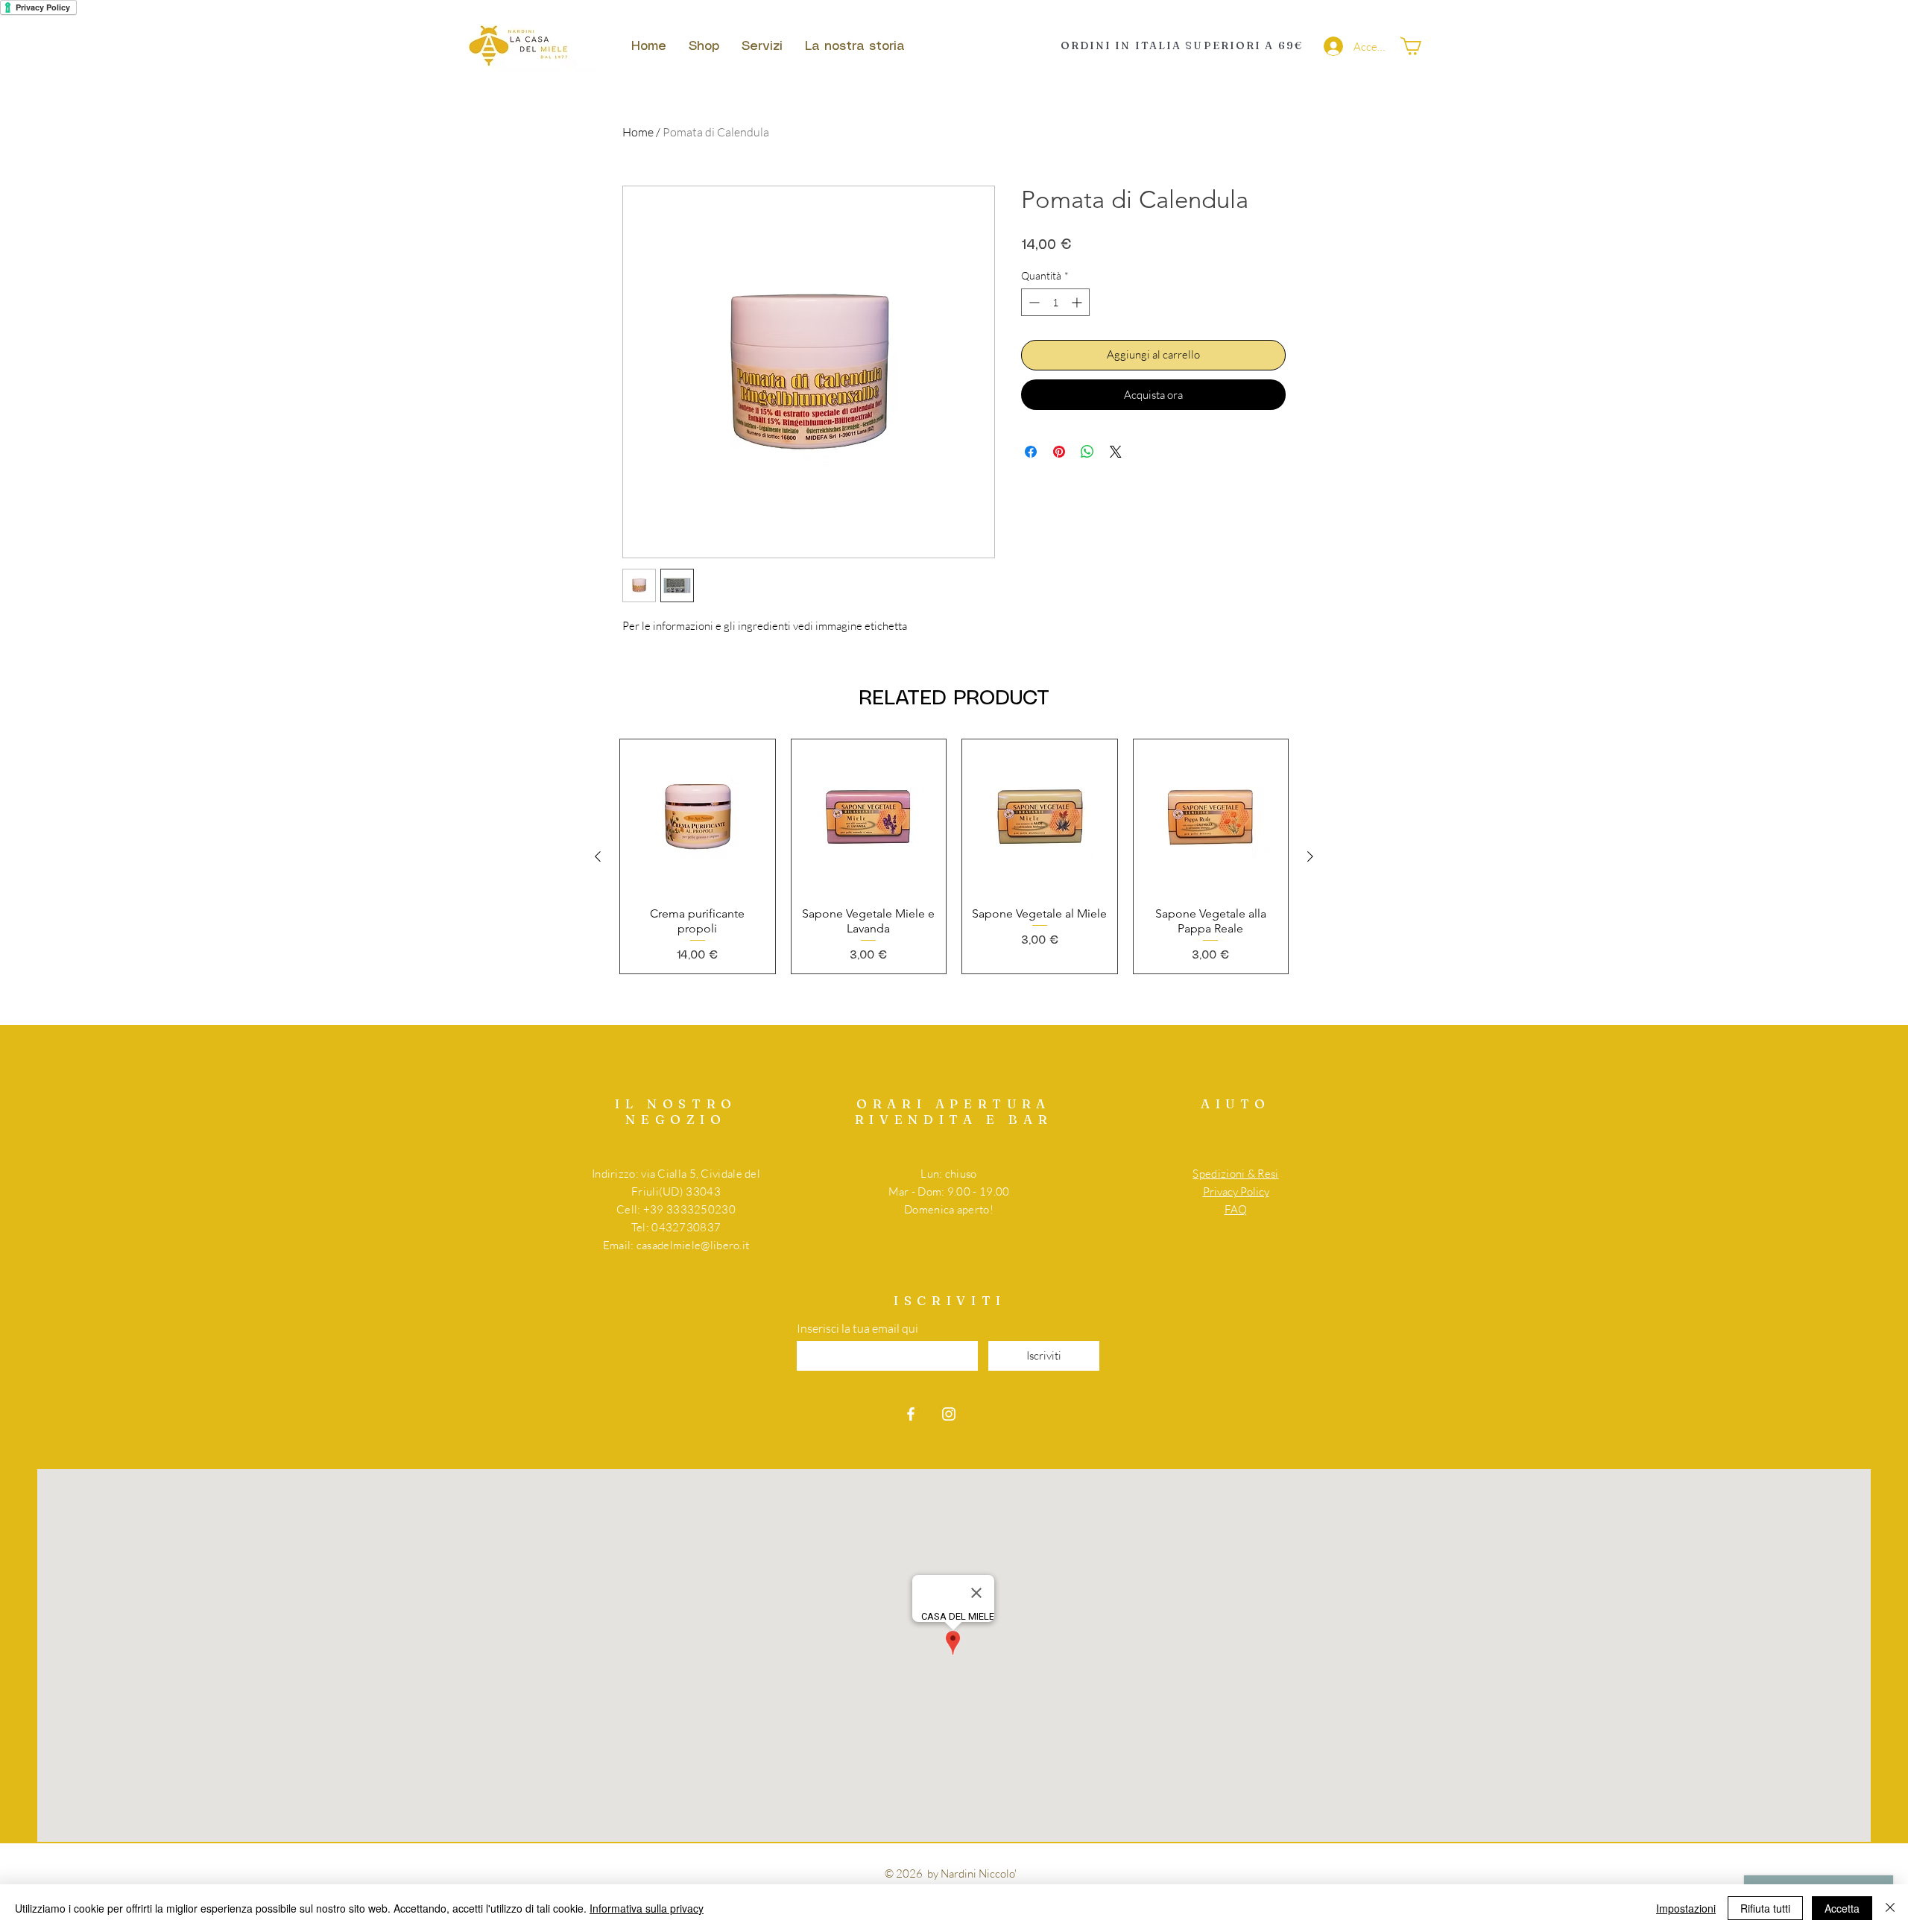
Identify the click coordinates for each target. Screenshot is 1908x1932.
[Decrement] (1033, 302)
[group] (954, 856)
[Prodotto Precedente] (598, 856)
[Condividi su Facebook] (1031, 452)
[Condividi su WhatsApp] (1087, 452)
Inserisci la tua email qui (857, 1328)
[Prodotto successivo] (1310, 856)
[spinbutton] (1055, 302)
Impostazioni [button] (1686, 1908)
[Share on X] (1116, 452)
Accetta (1842, 1908)
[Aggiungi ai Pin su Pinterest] (1059, 452)
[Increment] (1078, 302)
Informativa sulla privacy (647, 1908)
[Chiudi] (1890, 1908)
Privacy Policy (1236, 1191)
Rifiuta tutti (1765, 1908)
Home (638, 132)
